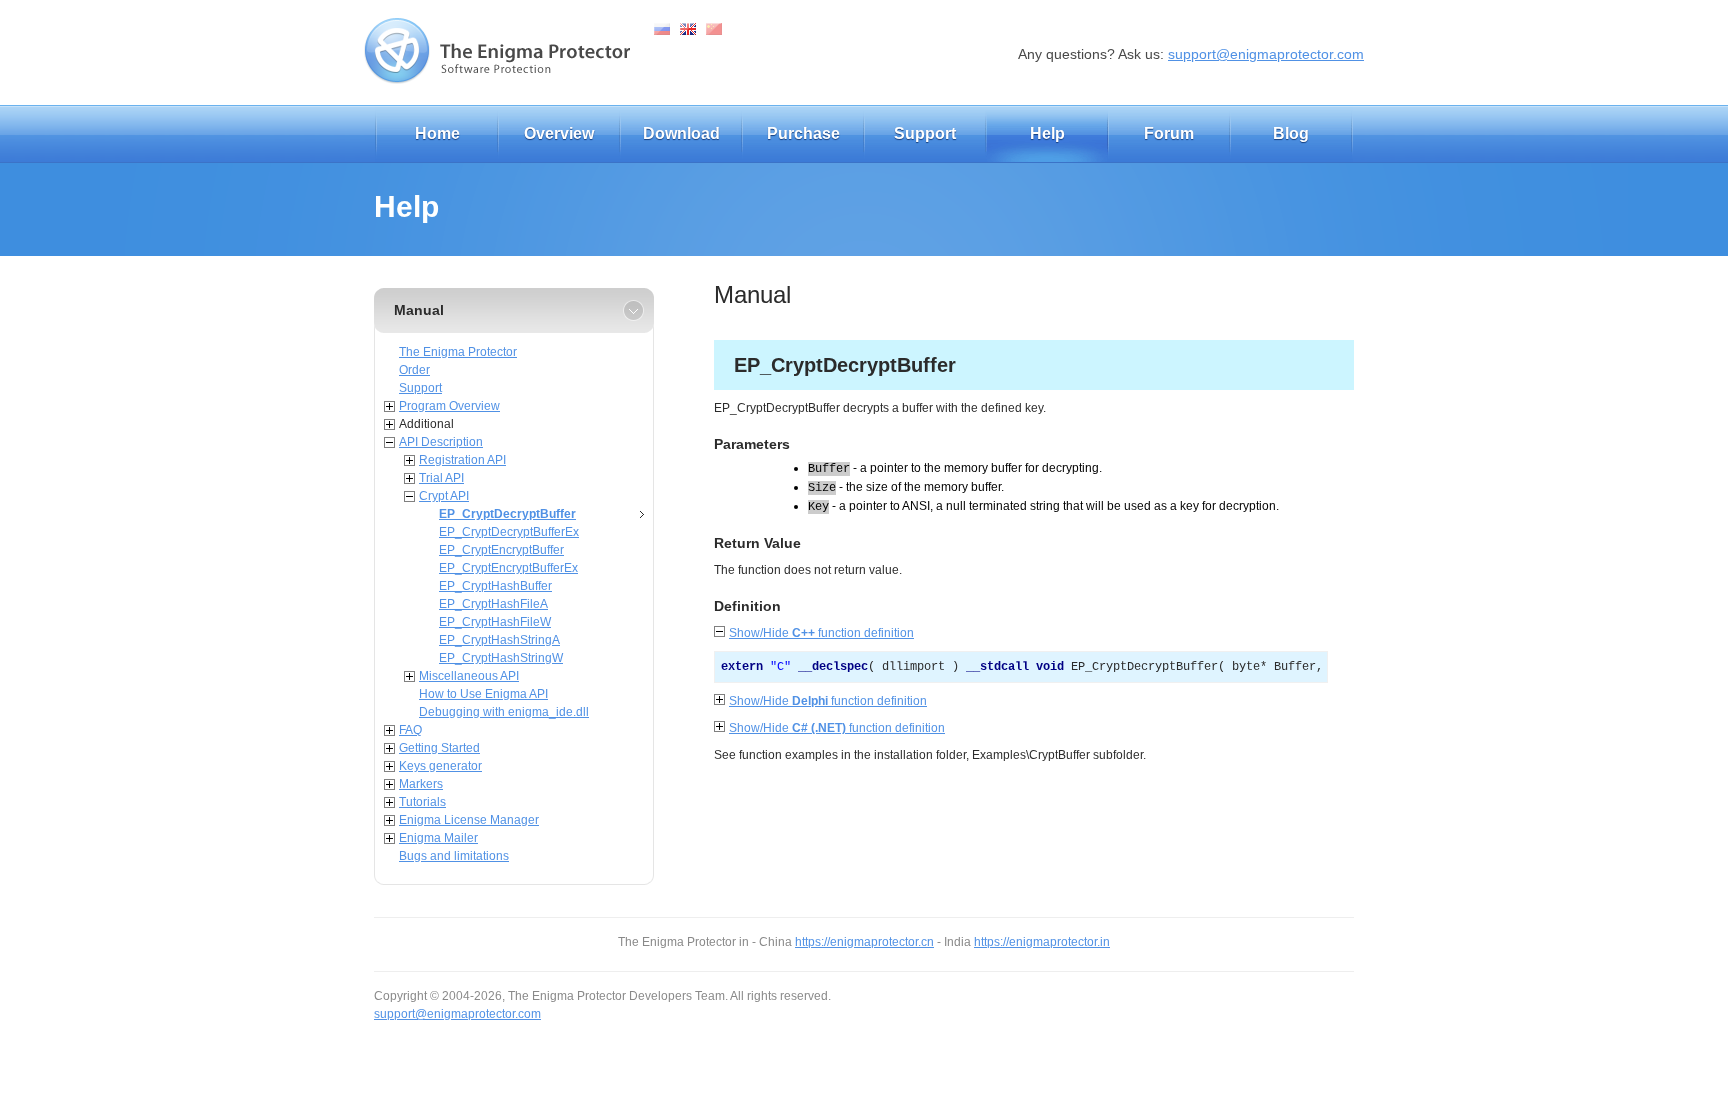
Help (1047, 133)
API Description (441, 442)
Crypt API (444, 496)
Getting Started (439, 748)
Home (437, 133)
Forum (1169, 133)
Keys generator (440, 766)
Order (414, 370)
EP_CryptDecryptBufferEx (509, 532)
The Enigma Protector (458, 352)
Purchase (803, 133)
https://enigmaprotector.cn (864, 942)
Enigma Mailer (438, 838)
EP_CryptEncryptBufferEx (508, 568)
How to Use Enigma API (483, 694)
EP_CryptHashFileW (495, 622)
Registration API (462, 460)
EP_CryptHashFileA (493, 604)
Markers (421, 784)
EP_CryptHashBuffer (495, 586)
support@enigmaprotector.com (1266, 54)
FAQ (410, 730)
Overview (559, 133)
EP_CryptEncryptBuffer (501, 550)
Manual (419, 310)
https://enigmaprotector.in (1042, 942)
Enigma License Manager (469, 820)
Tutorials (422, 802)
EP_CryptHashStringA (499, 640)
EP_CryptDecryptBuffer (507, 514)
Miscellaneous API (469, 676)
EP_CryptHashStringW (501, 658)
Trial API (441, 478)
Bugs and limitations (454, 856)
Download (681, 133)
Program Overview (449, 406)
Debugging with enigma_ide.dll (504, 712)
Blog (1291, 133)
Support (925, 133)
